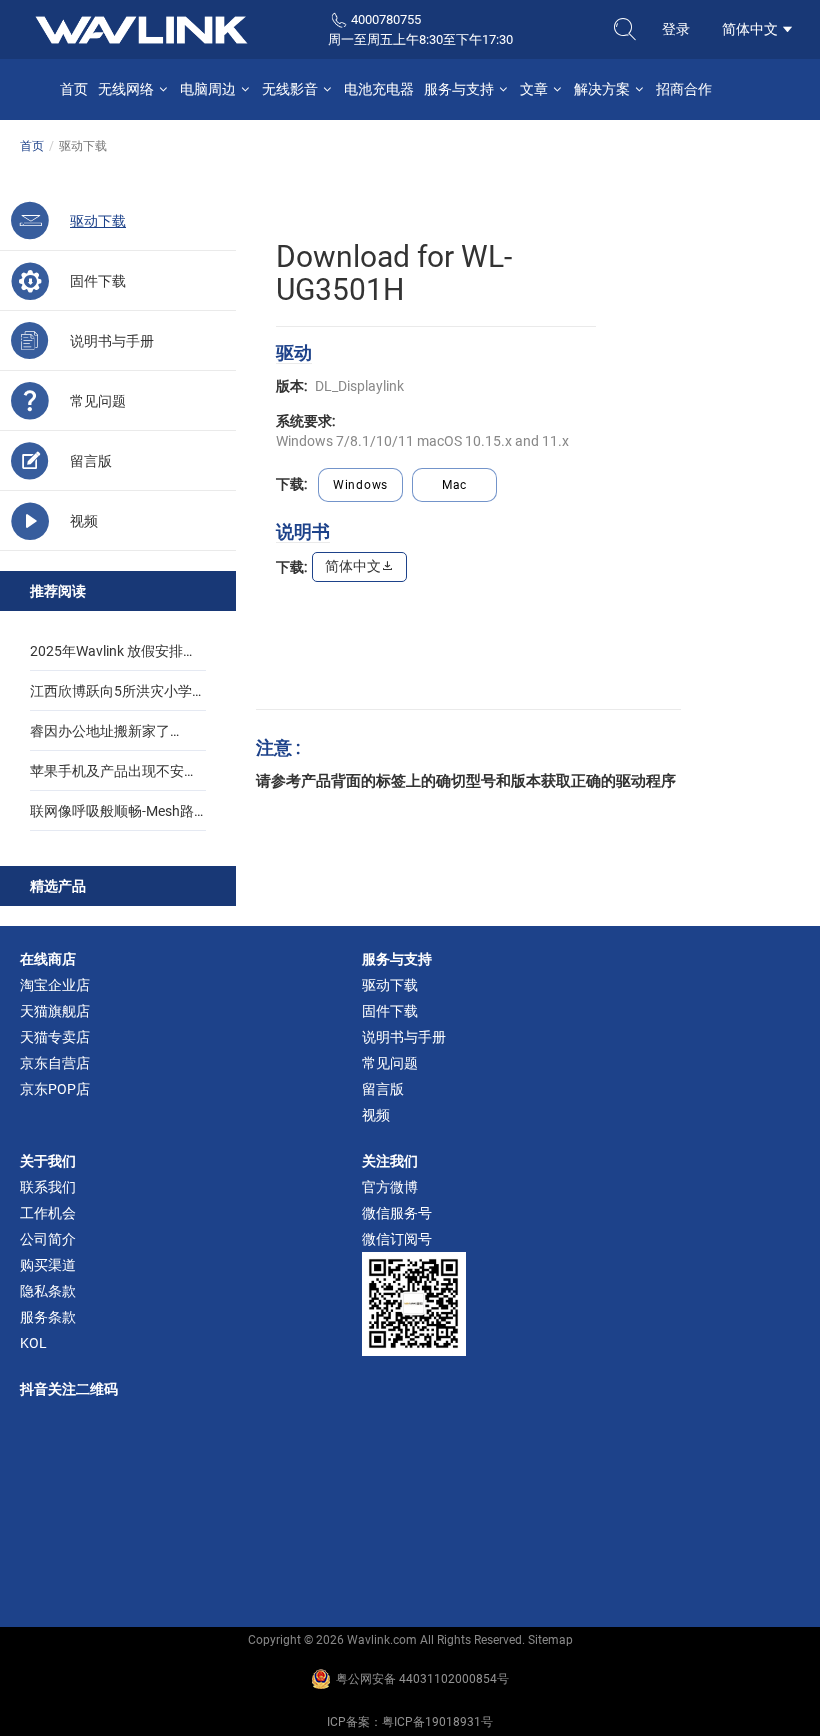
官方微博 (390, 1187)
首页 (74, 89)
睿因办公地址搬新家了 (100, 731)
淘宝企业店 (55, 985)
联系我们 (48, 1187)
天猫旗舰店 (55, 1011)
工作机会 (48, 1213)
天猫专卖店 (55, 1037)
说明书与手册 (404, 1037)
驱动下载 (390, 985)
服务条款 (48, 1317)
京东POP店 (55, 1089)
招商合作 (684, 89)
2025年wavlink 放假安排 (106, 651)
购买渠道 (48, 1265)
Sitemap (550, 1640)
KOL (33, 1343)
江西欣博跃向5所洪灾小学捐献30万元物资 (118, 697)
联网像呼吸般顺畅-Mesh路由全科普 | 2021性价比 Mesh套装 (118, 817)
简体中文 (751, 29)
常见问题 (390, 1063)
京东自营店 (55, 1063)
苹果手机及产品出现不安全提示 (114, 777)
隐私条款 (48, 1291)
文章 (535, 89)
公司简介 (48, 1239)
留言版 (383, 1089)
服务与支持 (460, 89)
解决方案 (603, 89)
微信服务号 (397, 1213)
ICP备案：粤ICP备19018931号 (410, 1722)
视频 (376, 1115)
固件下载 (390, 1011)
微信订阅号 (397, 1239)
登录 (676, 29)
